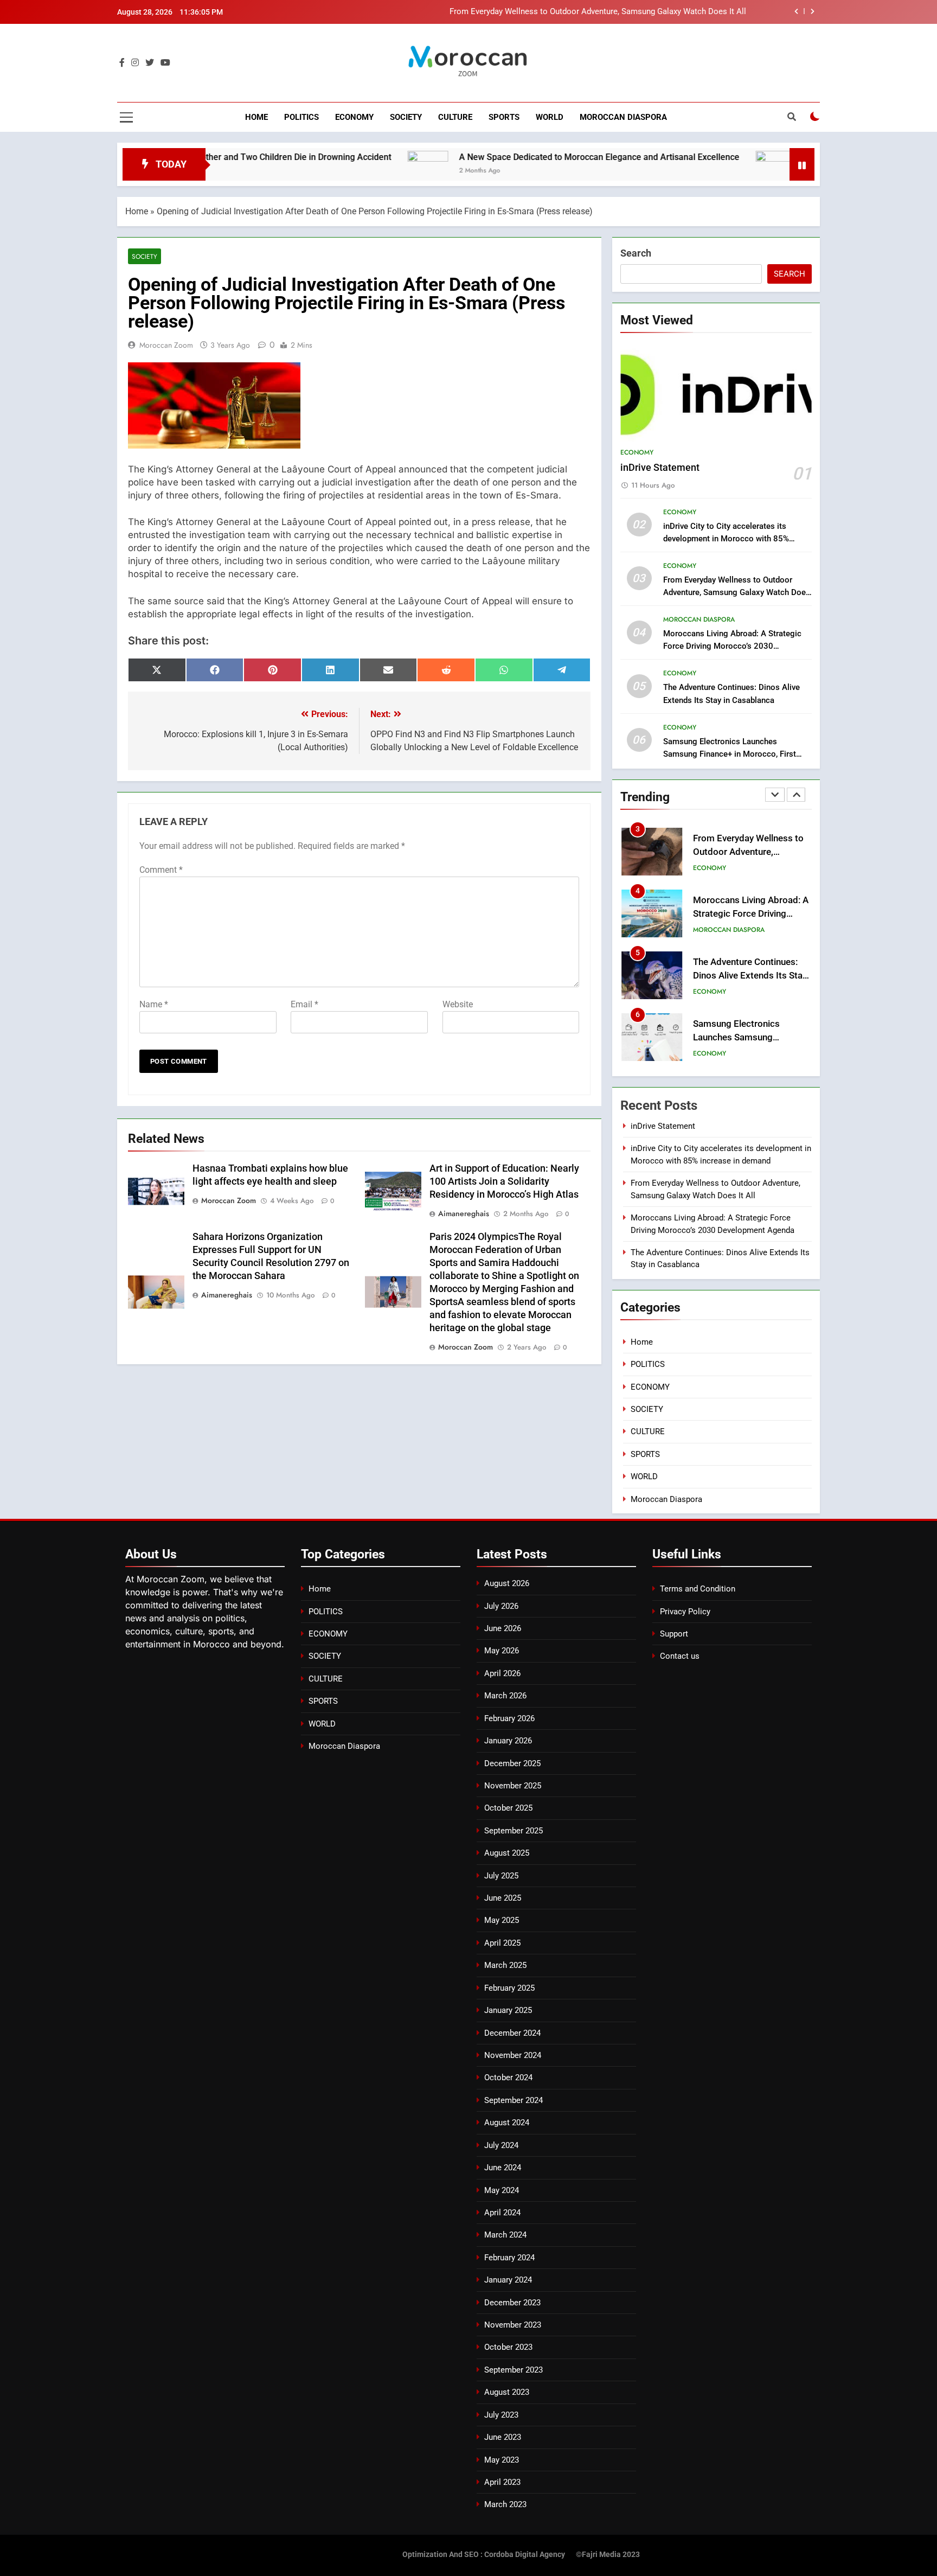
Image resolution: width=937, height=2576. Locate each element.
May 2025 (502, 1920)
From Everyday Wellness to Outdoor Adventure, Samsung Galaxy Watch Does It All (598, 12)
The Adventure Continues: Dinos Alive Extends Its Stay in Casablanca (750, 976)
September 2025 (514, 1831)
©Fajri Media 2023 (608, 2555)
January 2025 (508, 2010)
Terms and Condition (698, 1589)
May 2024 (502, 2190)
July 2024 (501, 2145)
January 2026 (508, 1741)
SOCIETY (406, 117)
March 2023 (505, 2504)
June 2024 (503, 2168)
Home (256, 117)
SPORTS (504, 117)
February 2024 (509, 2258)
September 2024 (514, 2100)
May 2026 (502, 1651)
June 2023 (503, 2437)
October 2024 (508, 2078)
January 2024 (508, 2280)
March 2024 (505, 2235)
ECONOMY (354, 117)
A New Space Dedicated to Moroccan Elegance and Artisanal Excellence (528, 157)
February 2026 (509, 1718)
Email (304, 1004)
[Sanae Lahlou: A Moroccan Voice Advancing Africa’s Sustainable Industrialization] (705, 171)
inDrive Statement (660, 468)
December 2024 (512, 2033)
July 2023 (501, 2415)
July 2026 (501, 1606)
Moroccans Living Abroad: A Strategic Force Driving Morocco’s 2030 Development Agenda (732, 646)
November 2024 (513, 2055)
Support (674, 1634)
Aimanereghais (464, 1213)
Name (154, 1004)
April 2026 (502, 1673)
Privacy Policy (685, 1612)
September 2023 (514, 2370)
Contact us (680, 1656)
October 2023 (508, 2347)
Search (636, 253)
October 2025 (508, 1808)
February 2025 (509, 1988)
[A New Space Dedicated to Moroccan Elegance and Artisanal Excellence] (357, 171)
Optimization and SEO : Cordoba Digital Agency (484, 2555)
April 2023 (502, 2482)
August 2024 (507, 2123)
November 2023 (513, 2325)
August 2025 (507, 1853)
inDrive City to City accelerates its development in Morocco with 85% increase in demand (726, 539)
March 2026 (505, 1696)
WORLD (550, 117)
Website (458, 1004)
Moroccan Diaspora (623, 117)
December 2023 (512, 2303)
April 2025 (502, 1943)
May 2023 (502, 2460)
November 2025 (513, 1786)
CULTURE (455, 117)
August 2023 (507, 2392)
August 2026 (507, 1583)
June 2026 (503, 1628)
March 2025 (505, 1965)
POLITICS (301, 117)
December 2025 (512, 1763)
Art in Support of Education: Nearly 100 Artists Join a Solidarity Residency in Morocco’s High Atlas (504, 1181)
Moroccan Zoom (166, 345)
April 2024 (502, 2213)
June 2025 (503, 1898)
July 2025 (501, 1876)
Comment (161, 870)
